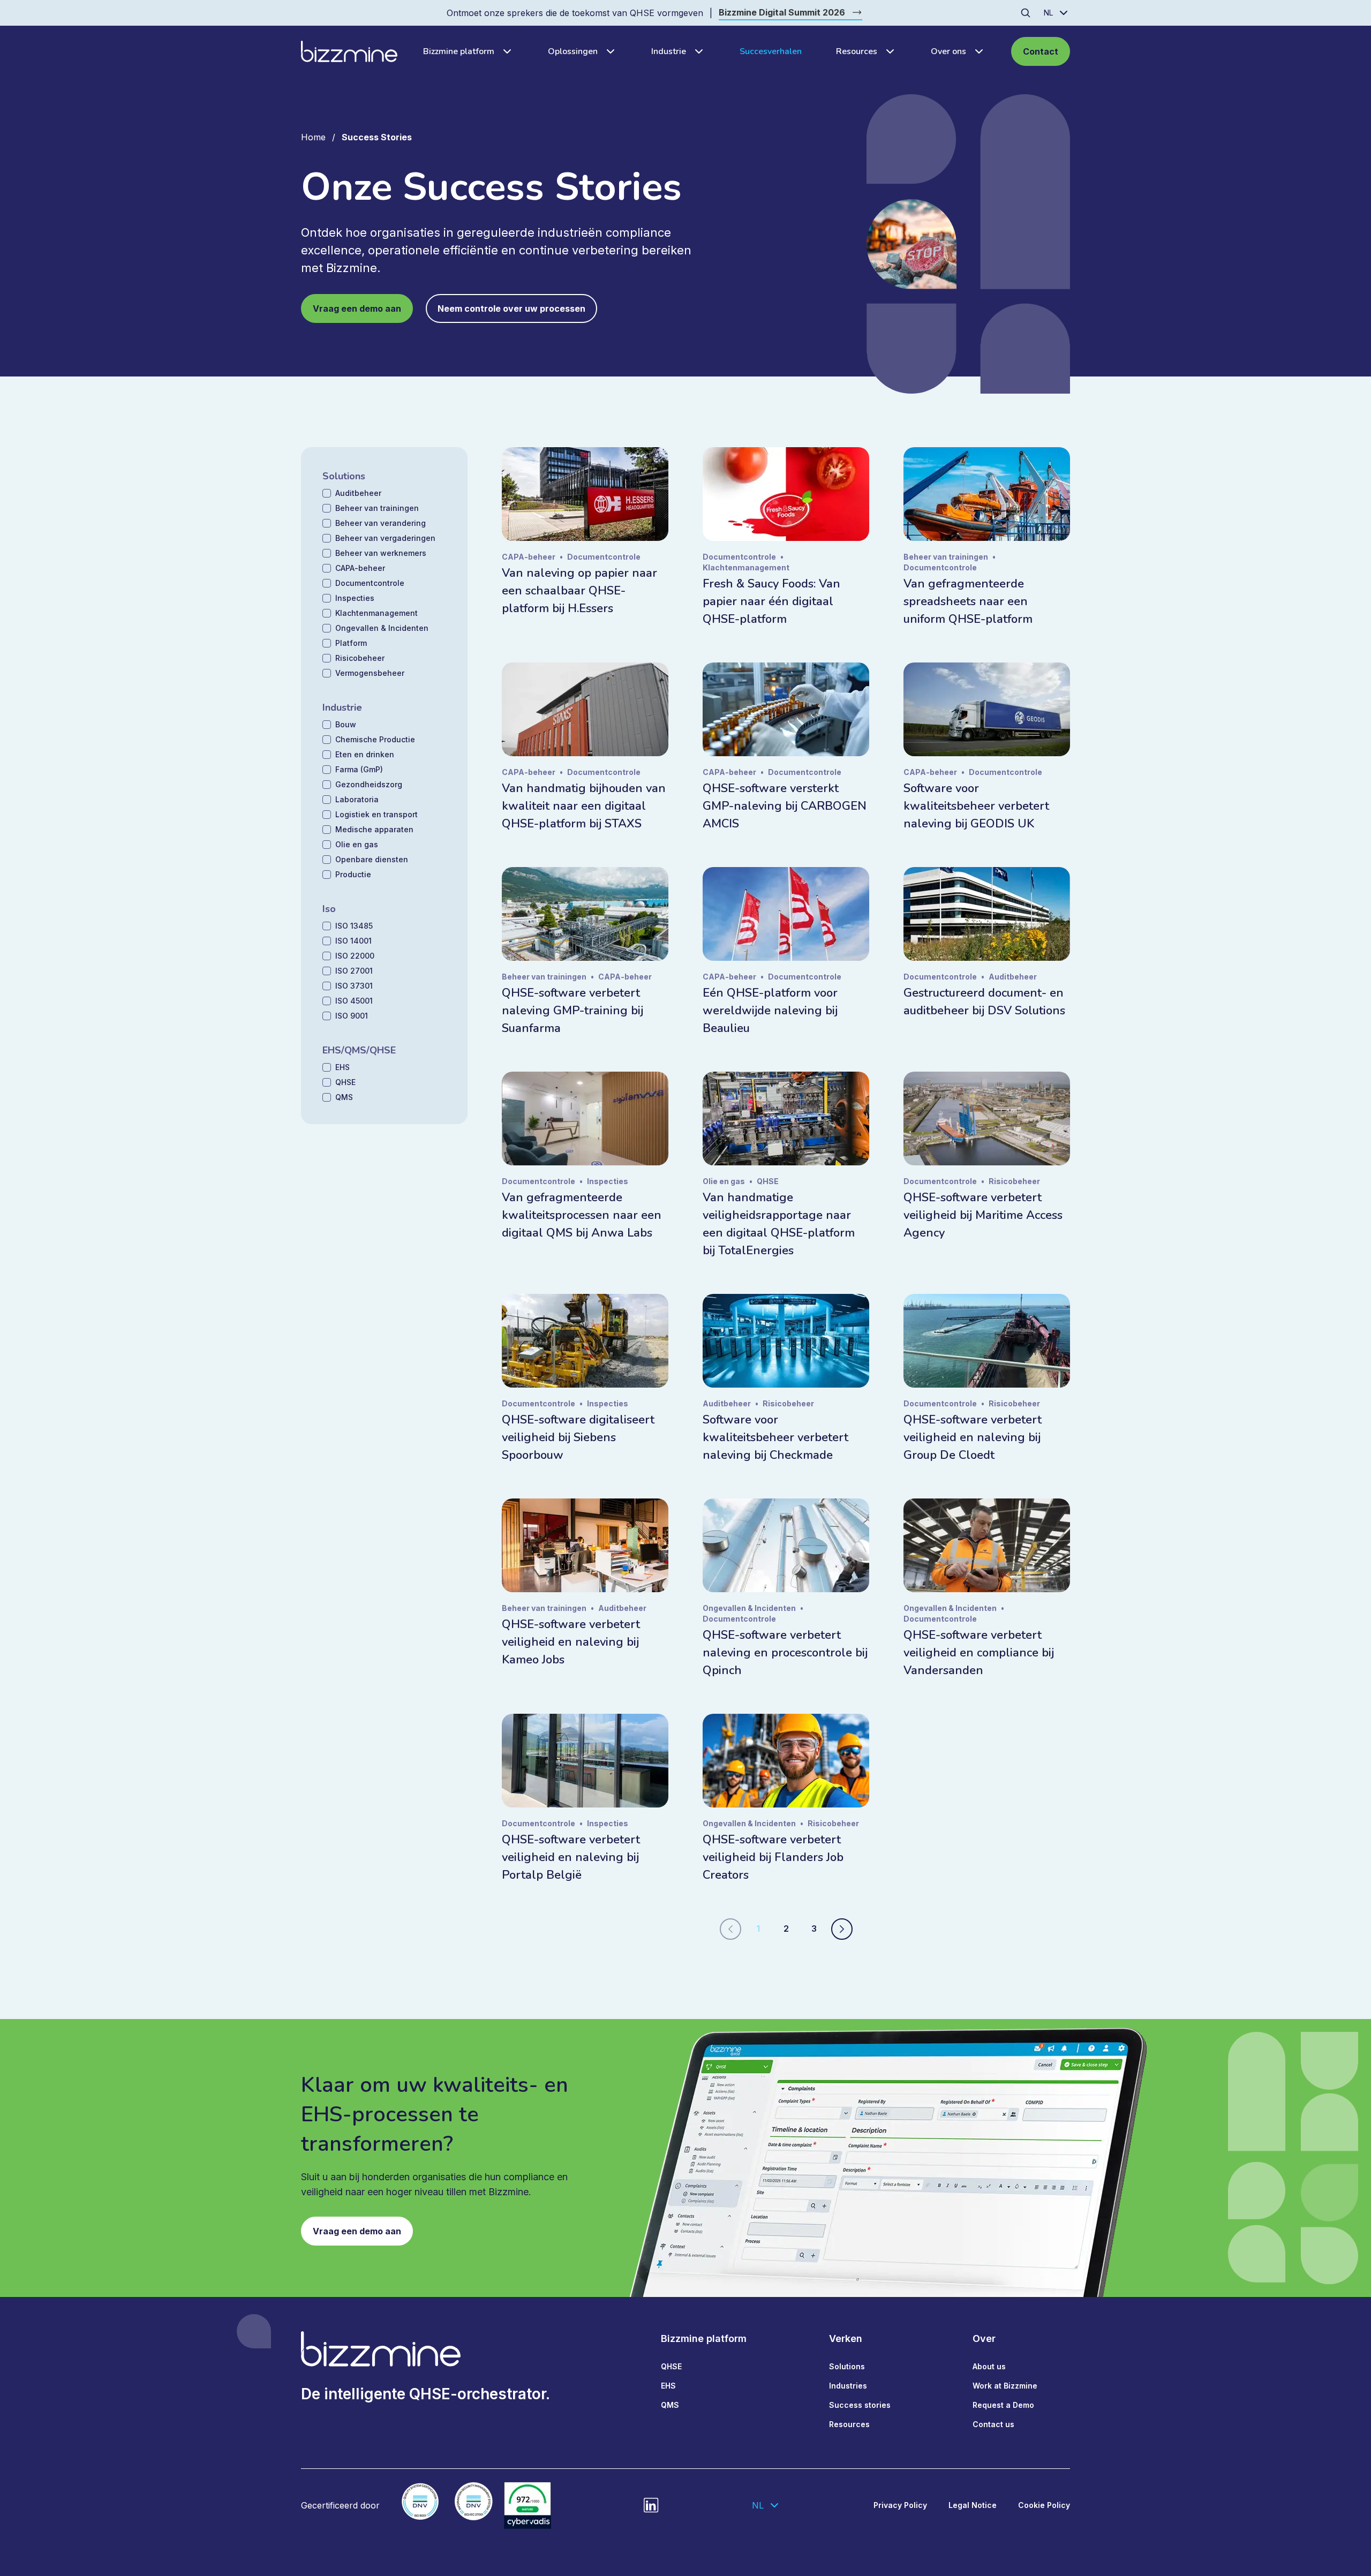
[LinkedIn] (651, 2505)
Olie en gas (357, 844)
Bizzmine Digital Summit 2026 (782, 12)
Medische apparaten (374, 829)
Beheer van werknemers (381, 553)
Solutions (847, 2366)
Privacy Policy (900, 2505)
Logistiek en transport (376, 814)
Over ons (948, 51)
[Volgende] (842, 1929)
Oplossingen (573, 51)
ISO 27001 (354, 971)
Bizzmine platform (459, 51)
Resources (857, 51)
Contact (1041, 51)
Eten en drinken (365, 754)
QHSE (345, 1082)
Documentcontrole (370, 583)
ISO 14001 (353, 941)
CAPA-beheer (360, 568)
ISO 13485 (354, 926)
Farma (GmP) (359, 769)
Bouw (346, 724)
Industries (848, 2386)
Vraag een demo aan (357, 308)
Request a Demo (1003, 2405)
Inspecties (355, 598)
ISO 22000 (355, 956)
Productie (353, 874)
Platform (351, 643)
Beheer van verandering (381, 523)
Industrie (669, 51)
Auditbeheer (358, 493)
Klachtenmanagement (376, 613)
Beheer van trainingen (377, 508)
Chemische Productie (375, 739)
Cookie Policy (1044, 2505)
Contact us (993, 2424)
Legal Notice (973, 2505)
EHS (342, 1067)
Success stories (860, 2405)
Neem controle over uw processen (511, 308)
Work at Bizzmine (1005, 2386)
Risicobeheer (360, 658)
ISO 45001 (354, 1001)
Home (313, 137)
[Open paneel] (504, 51)
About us (989, 2366)
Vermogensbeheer (370, 673)
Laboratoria (357, 799)
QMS (344, 1097)
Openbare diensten (372, 859)
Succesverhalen (771, 51)
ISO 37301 (354, 986)
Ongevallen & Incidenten (382, 628)
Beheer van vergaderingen (385, 538)
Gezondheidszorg (369, 784)
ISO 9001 (352, 1016)
